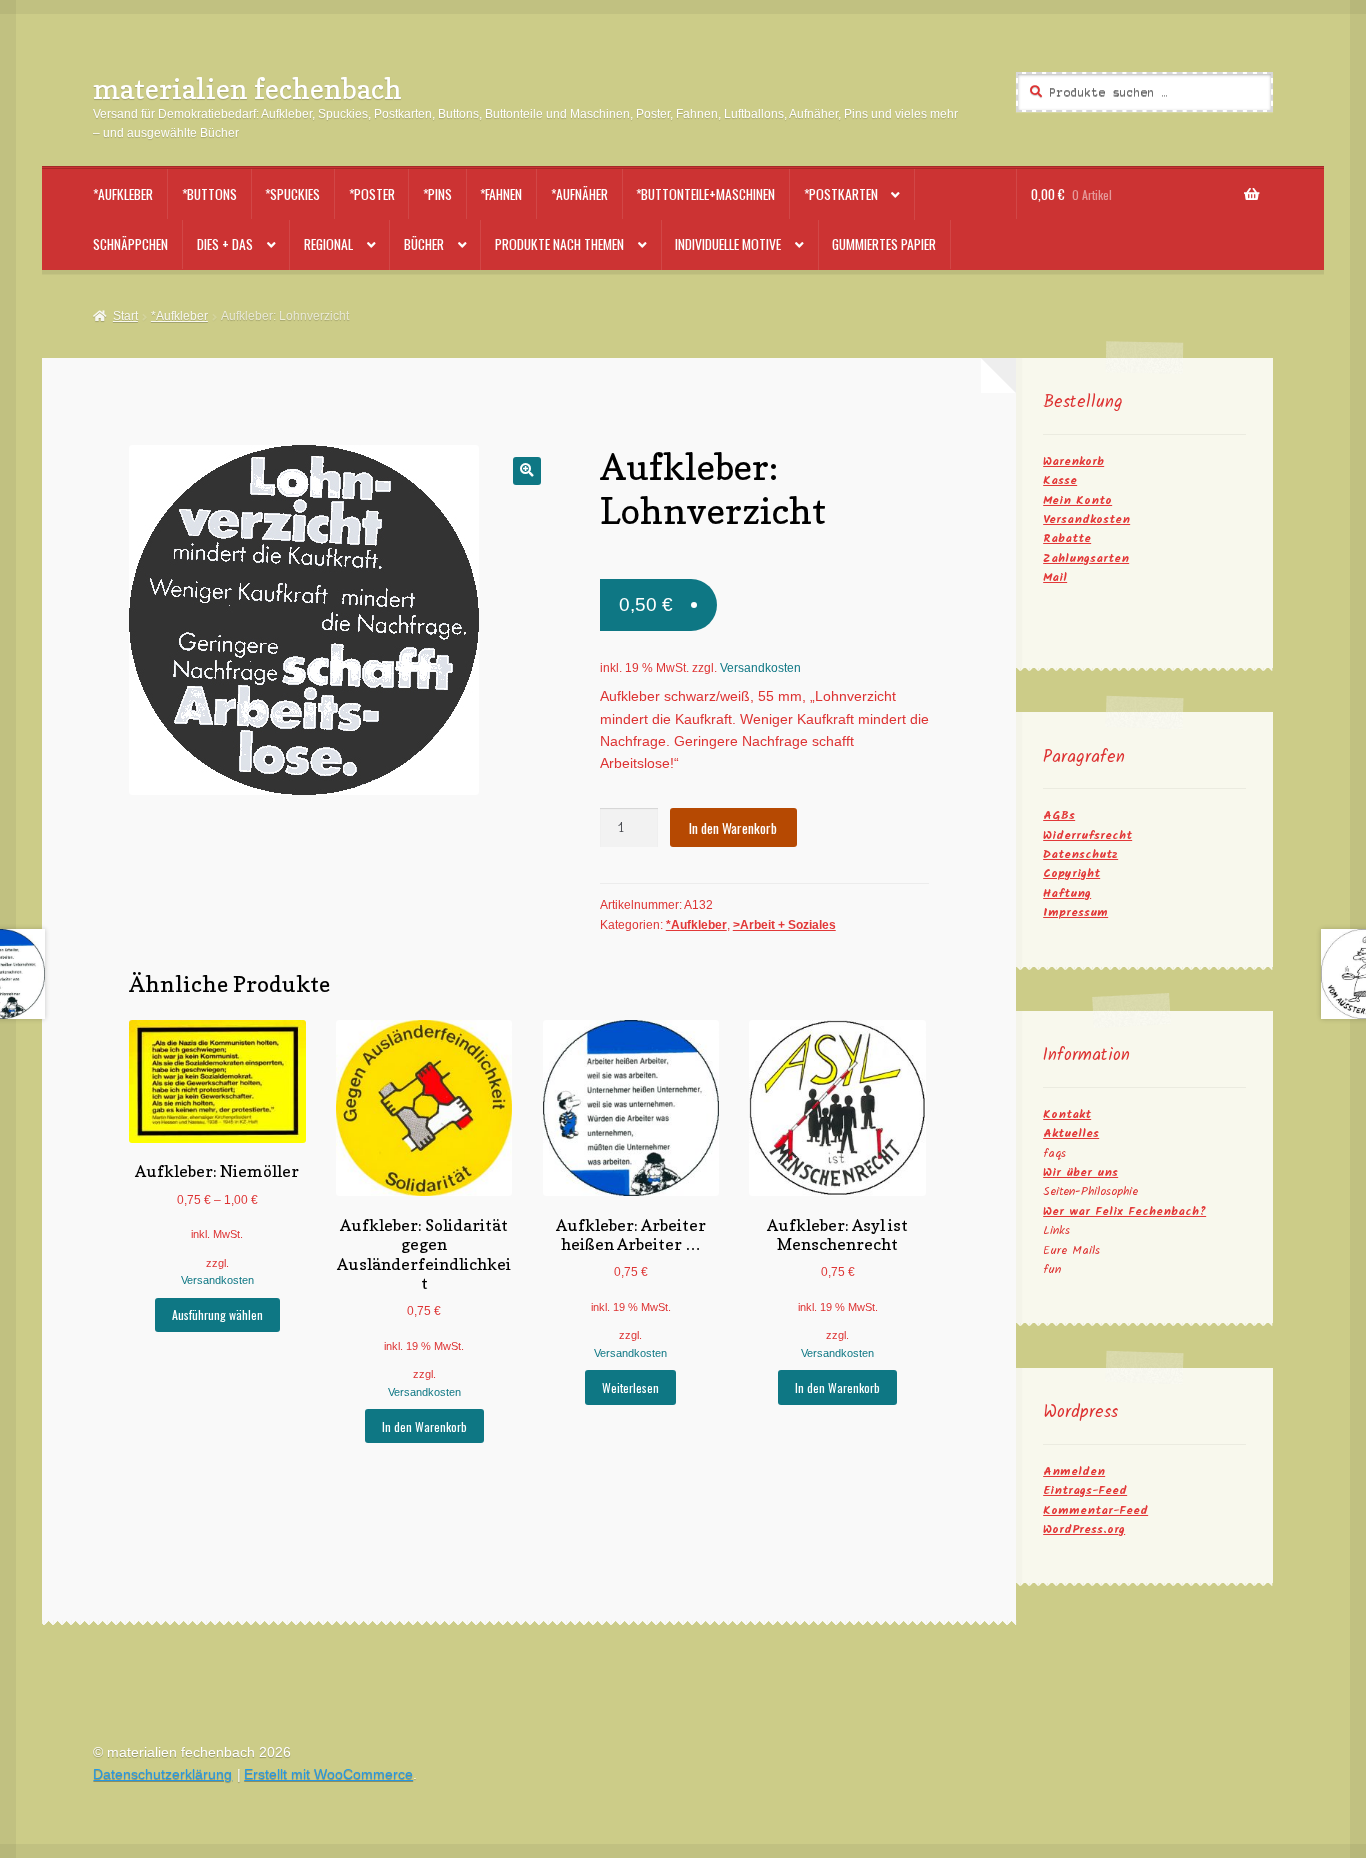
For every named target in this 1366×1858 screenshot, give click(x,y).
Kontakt (1067, 1114)
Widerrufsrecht (1087, 835)
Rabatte (1067, 538)
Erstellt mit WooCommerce (328, 1774)
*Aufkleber (123, 194)
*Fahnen (501, 194)
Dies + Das (225, 244)
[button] (526, 470)
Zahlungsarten (1086, 558)
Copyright (1071, 873)
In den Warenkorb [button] (424, 1426)
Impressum (1075, 912)
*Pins (437, 194)
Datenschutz (1080, 854)
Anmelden (1074, 1471)
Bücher (424, 244)
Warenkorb (1073, 461)
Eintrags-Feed (1085, 1490)
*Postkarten (841, 194)
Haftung (1067, 893)
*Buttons (209, 194)
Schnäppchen (130, 244)
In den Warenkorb (733, 828)
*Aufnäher (579, 194)
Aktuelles (1071, 1133)
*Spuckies (292, 194)
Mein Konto (1077, 500)
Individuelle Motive (728, 244)
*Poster (372, 194)
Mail (1055, 577)
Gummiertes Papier (884, 244)
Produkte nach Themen (559, 244)
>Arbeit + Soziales (784, 925)
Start (125, 316)
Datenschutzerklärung (162, 1774)
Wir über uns (1080, 1172)
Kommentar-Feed (1095, 1510)
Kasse (1060, 480)
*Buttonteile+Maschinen (705, 194)
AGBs (1059, 815)
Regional (328, 244)
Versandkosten (760, 668)
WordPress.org (1084, 1529)
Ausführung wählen (217, 1314)
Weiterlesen (630, 1387)
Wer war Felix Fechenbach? (1124, 1211)
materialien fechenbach (247, 88)
